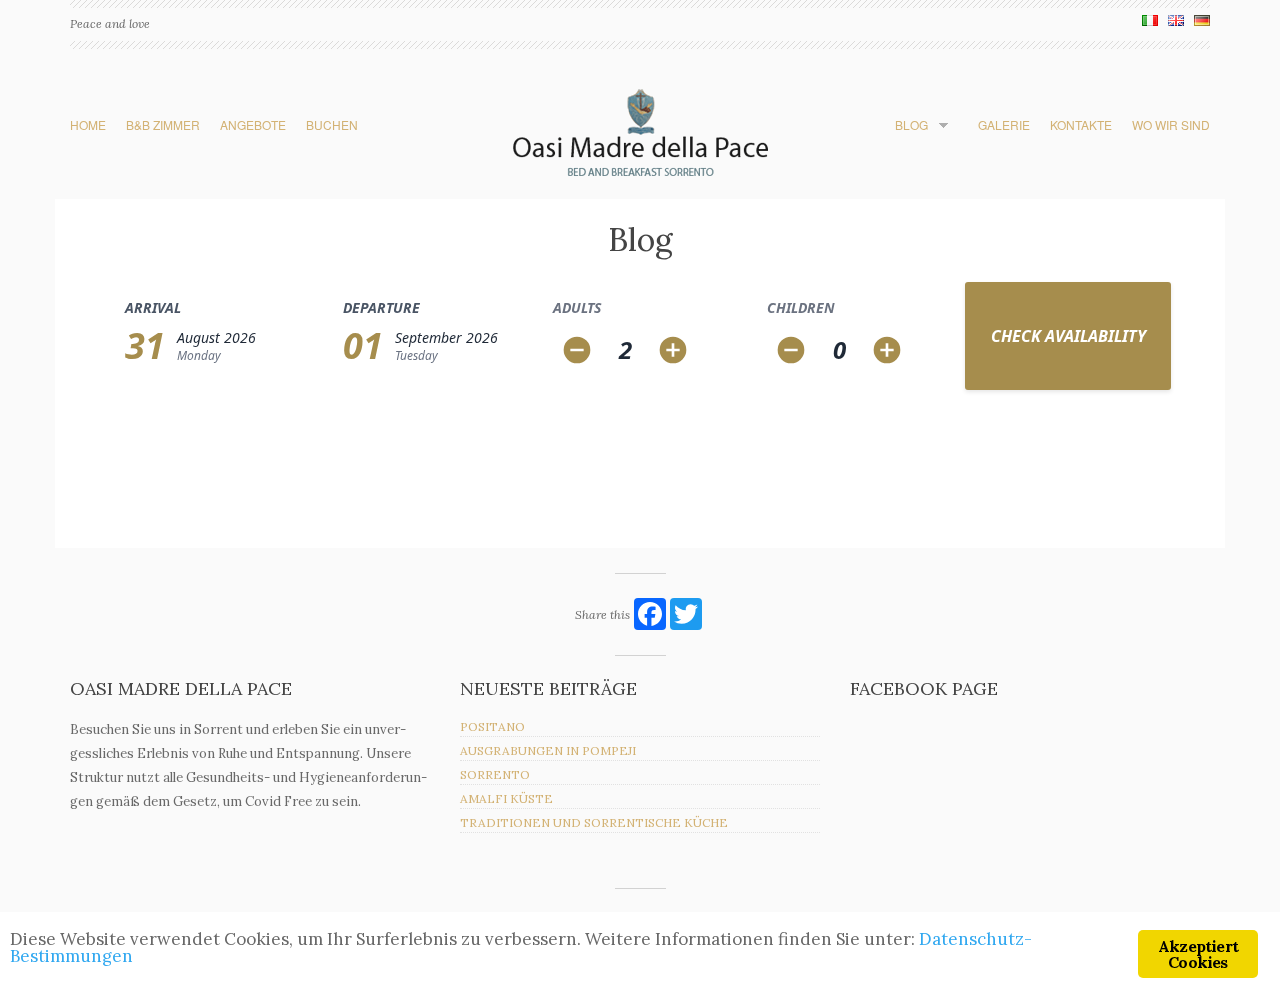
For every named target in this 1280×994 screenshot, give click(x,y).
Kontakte (1081, 125)
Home (88, 125)
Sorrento (495, 774)
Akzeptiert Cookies (1198, 954)
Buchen (332, 125)
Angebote (253, 125)
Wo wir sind (1171, 125)
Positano (492, 726)
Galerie (1004, 125)
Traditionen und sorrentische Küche (594, 822)
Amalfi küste (506, 798)
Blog (911, 125)
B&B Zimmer (163, 125)
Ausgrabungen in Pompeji (548, 750)
